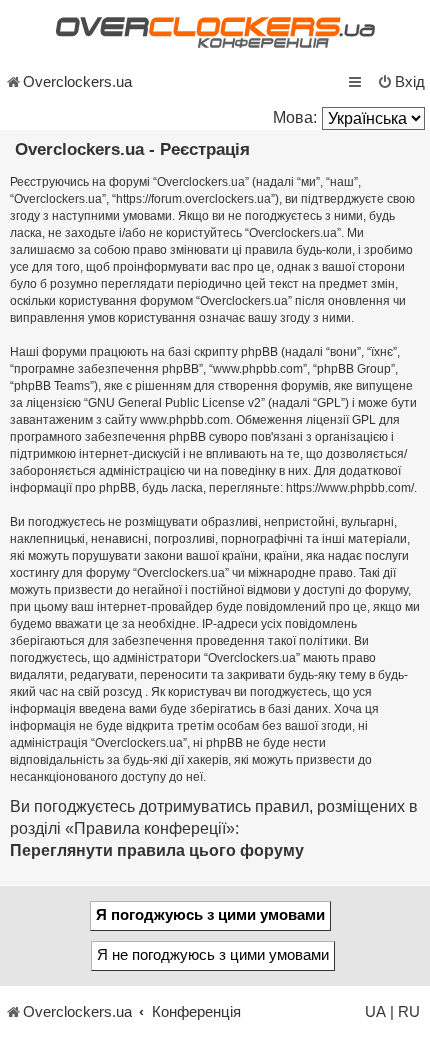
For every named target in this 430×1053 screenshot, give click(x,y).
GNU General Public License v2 (174, 403)
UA (375, 1012)
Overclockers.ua (77, 82)
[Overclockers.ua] (215, 32)
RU (409, 1012)
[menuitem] (401, 82)
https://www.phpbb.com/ (350, 488)
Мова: (295, 117)
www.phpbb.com (185, 420)
